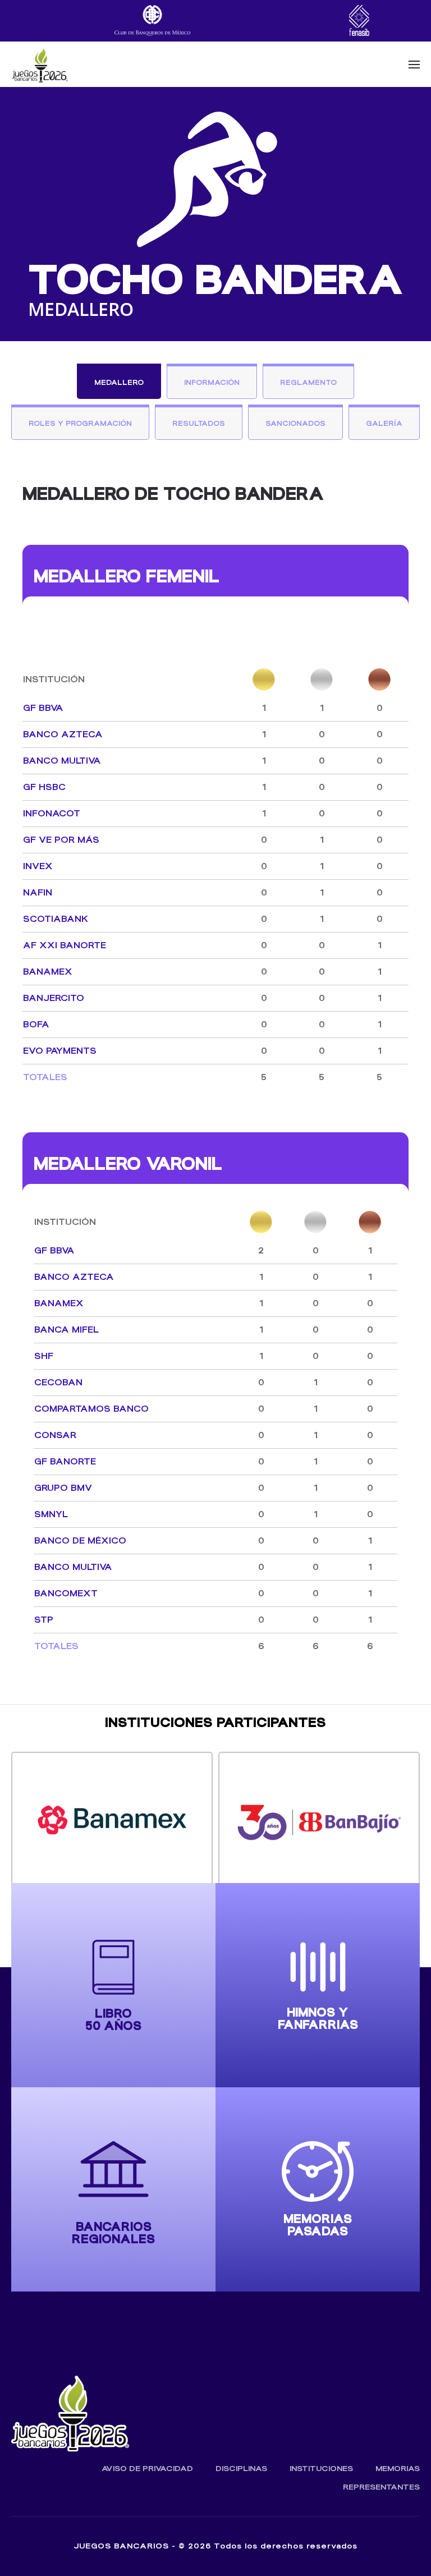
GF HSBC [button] (44, 787)
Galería (384, 423)
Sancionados (295, 423)
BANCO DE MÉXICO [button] (80, 1540)
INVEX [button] (38, 866)
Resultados (199, 423)
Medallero (119, 382)
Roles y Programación (80, 423)
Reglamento (308, 382)
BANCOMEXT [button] (66, 1593)
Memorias (398, 2469)
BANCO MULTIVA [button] (62, 761)
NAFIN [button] (38, 892)
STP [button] (44, 1620)
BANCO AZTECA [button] (63, 734)
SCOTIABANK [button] (56, 919)
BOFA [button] (36, 1024)
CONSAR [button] (55, 1435)
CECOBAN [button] (58, 1382)
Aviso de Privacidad (147, 2469)
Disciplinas (241, 2469)
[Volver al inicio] (40, 65)
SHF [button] (44, 1356)
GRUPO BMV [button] (63, 1488)
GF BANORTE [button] (65, 1461)
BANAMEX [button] (48, 972)
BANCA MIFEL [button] (67, 1330)
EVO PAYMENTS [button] (60, 1051)
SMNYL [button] (51, 1514)
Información (212, 382)
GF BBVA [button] (43, 708)
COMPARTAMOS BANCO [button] (91, 1409)
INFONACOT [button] (52, 813)
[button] (414, 65)
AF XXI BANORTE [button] (65, 945)
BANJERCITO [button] (54, 998)
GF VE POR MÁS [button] (61, 840)
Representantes (381, 2487)
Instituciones (321, 2469)
